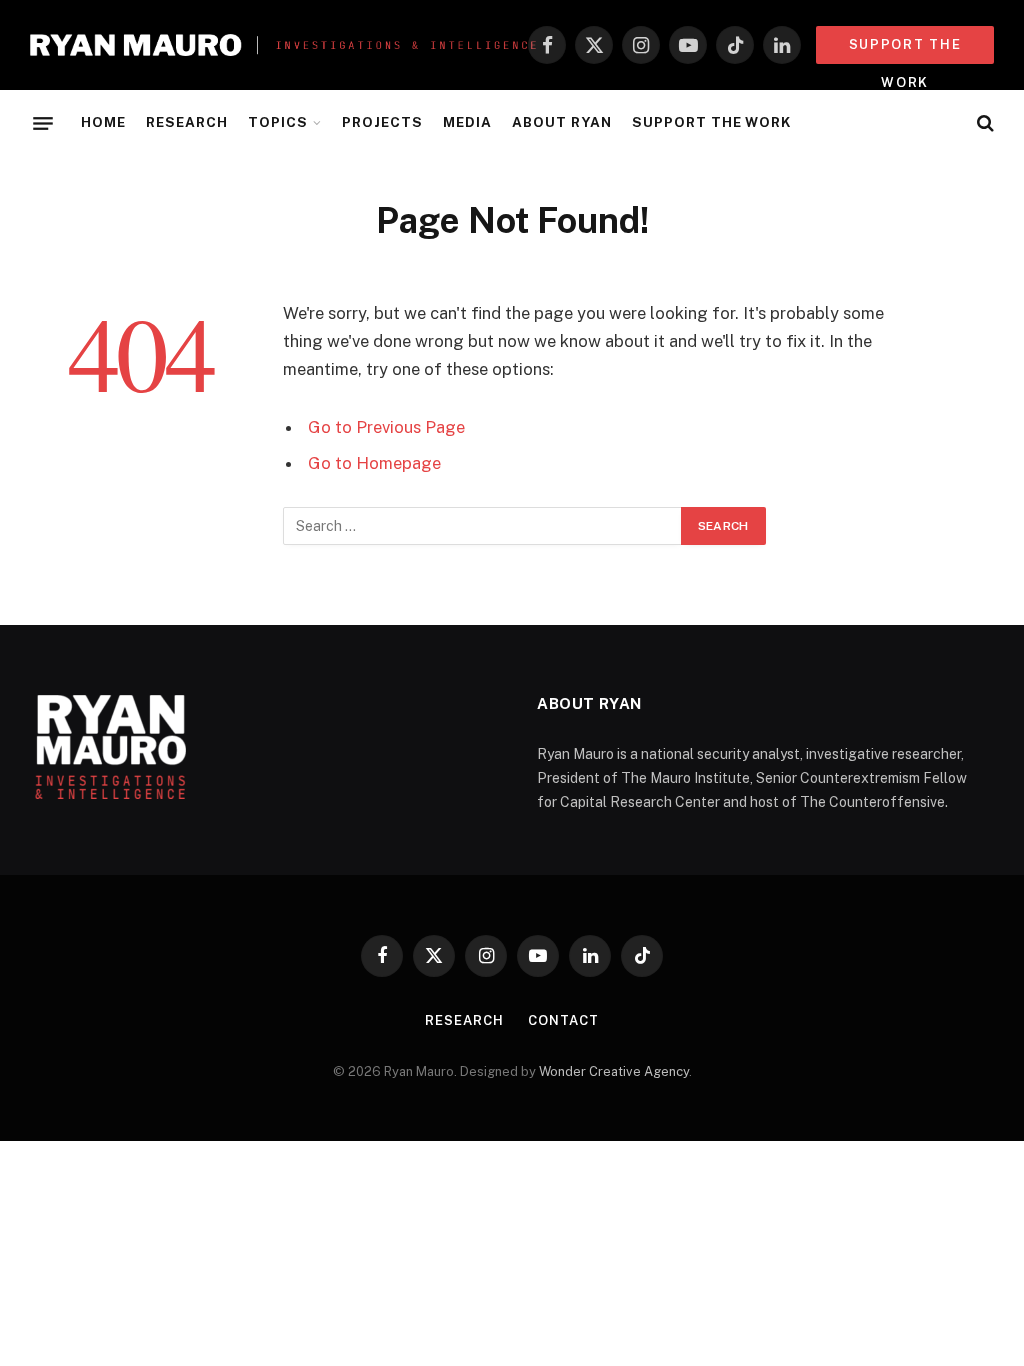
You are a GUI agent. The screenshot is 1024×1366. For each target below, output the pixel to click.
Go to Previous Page (386, 427)
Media (467, 122)
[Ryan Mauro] (283, 45)
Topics (278, 122)
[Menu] (43, 123)
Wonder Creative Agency (614, 1071)
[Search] (983, 123)
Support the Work (711, 122)
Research (187, 122)
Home (103, 122)
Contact (563, 1020)
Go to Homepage (374, 463)
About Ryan (561, 122)
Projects (382, 122)
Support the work (905, 50)
